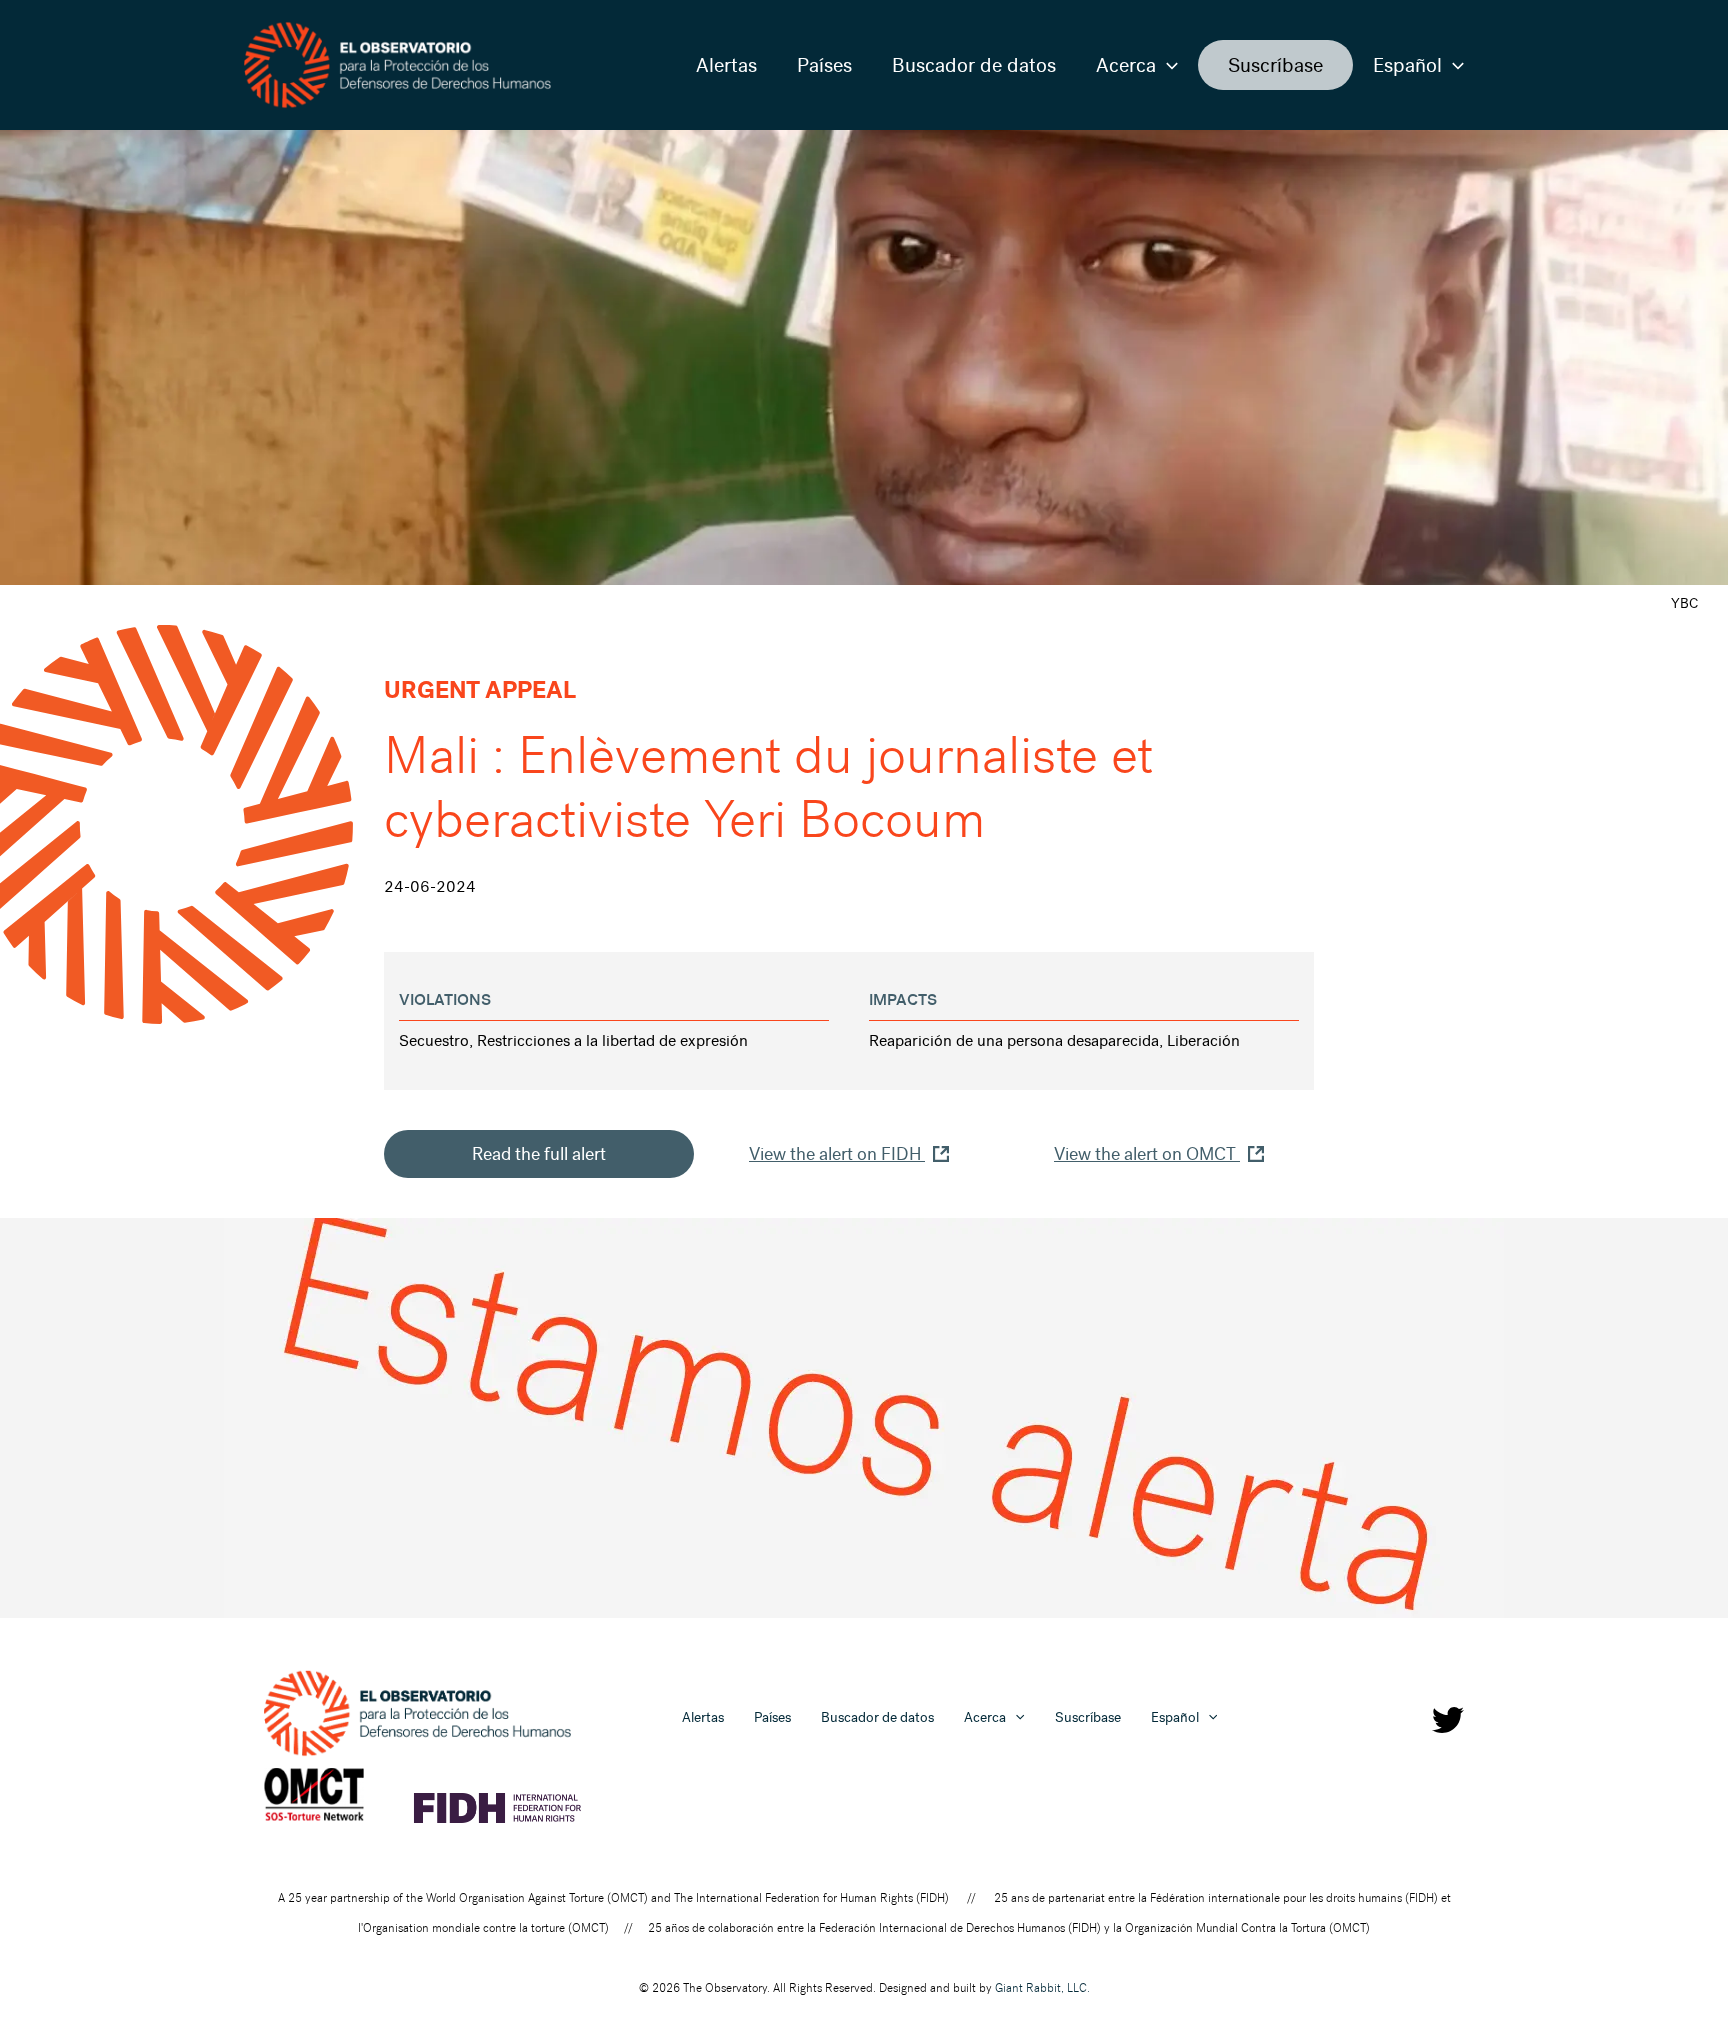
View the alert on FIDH (837, 1154)
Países (824, 65)
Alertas (726, 65)
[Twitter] (1448, 1720)
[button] (1167, 65)
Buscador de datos (974, 65)
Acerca (1126, 65)
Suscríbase (1275, 65)
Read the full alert (539, 1154)
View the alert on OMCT (1147, 1154)
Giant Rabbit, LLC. (1042, 1988)
